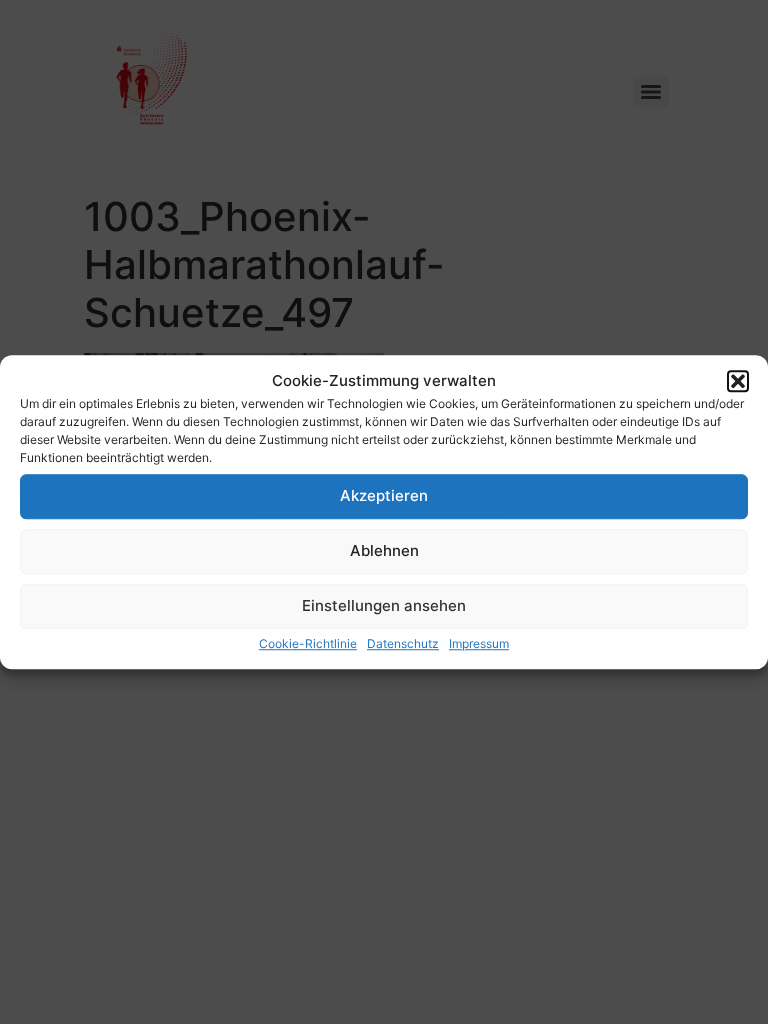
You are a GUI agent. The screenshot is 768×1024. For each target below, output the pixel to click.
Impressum (479, 643)
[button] (738, 382)
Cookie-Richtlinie (308, 643)
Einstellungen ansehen (384, 605)
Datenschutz (403, 643)
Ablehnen (384, 550)
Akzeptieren (384, 495)
